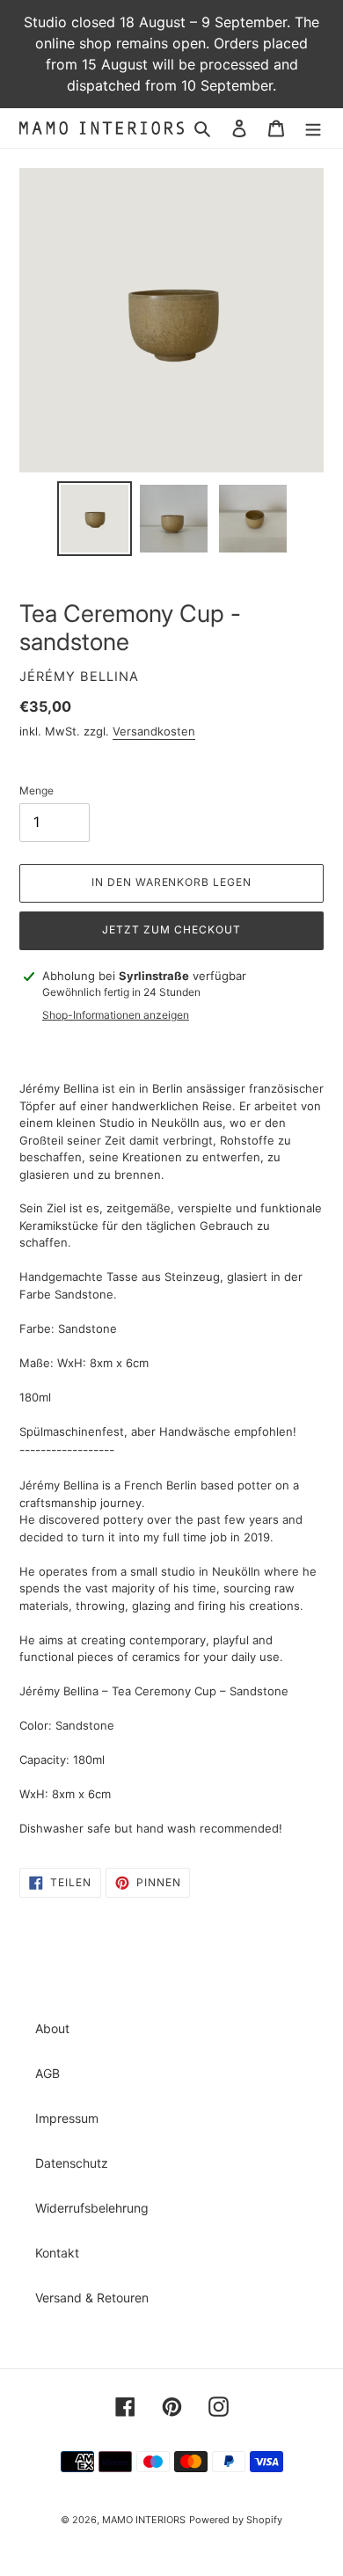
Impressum (67, 2118)
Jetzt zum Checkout (171, 929)
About (52, 2028)
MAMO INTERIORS (144, 2520)
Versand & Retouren (92, 2298)
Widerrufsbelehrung (92, 2208)
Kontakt (57, 2253)
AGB (47, 2073)
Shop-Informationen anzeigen (116, 1015)
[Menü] (313, 128)
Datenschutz (72, 2163)
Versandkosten (154, 731)
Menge (36, 790)
